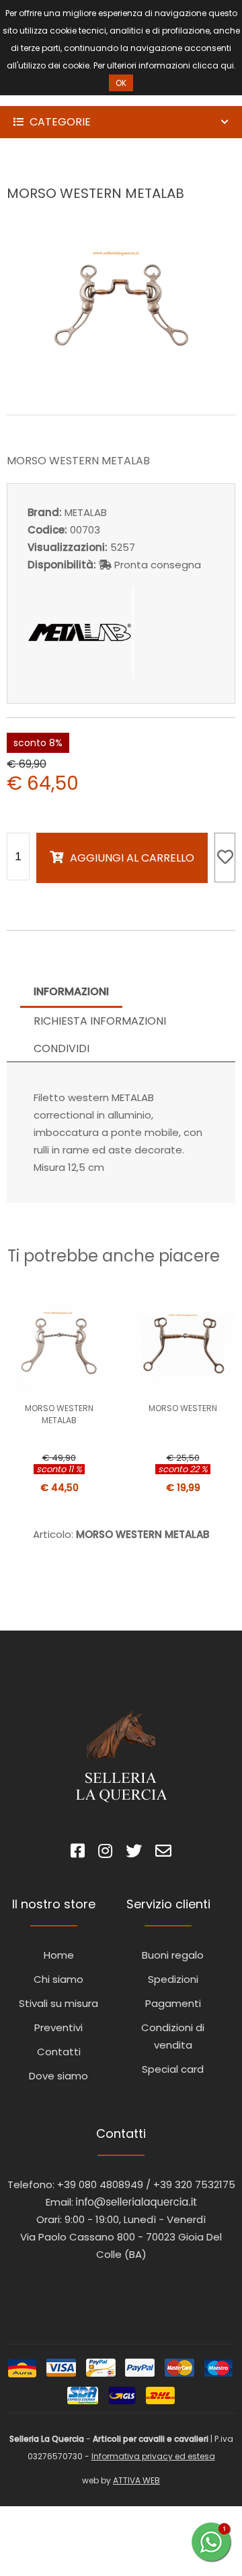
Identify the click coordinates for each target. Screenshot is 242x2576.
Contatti (59, 2052)
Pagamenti (173, 2003)
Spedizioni (173, 1979)
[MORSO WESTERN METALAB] (121, 385)
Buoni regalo (173, 1955)
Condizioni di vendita (173, 2036)
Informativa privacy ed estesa (153, 2456)
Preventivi (58, 2027)
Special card (173, 2069)
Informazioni (71, 991)
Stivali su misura (58, 2003)
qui (227, 65)
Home (59, 1955)
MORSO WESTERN (183, 1408)
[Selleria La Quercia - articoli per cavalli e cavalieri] (67, 97)
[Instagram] (105, 1853)
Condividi (62, 1048)
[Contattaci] (163, 1853)
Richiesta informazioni (100, 1021)
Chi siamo (58, 1979)
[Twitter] (134, 1853)
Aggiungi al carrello (132, 858)
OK (121, 83)
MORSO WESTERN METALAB (59, 1414)
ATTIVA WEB (136, 2480)
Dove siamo (58, 2076)
